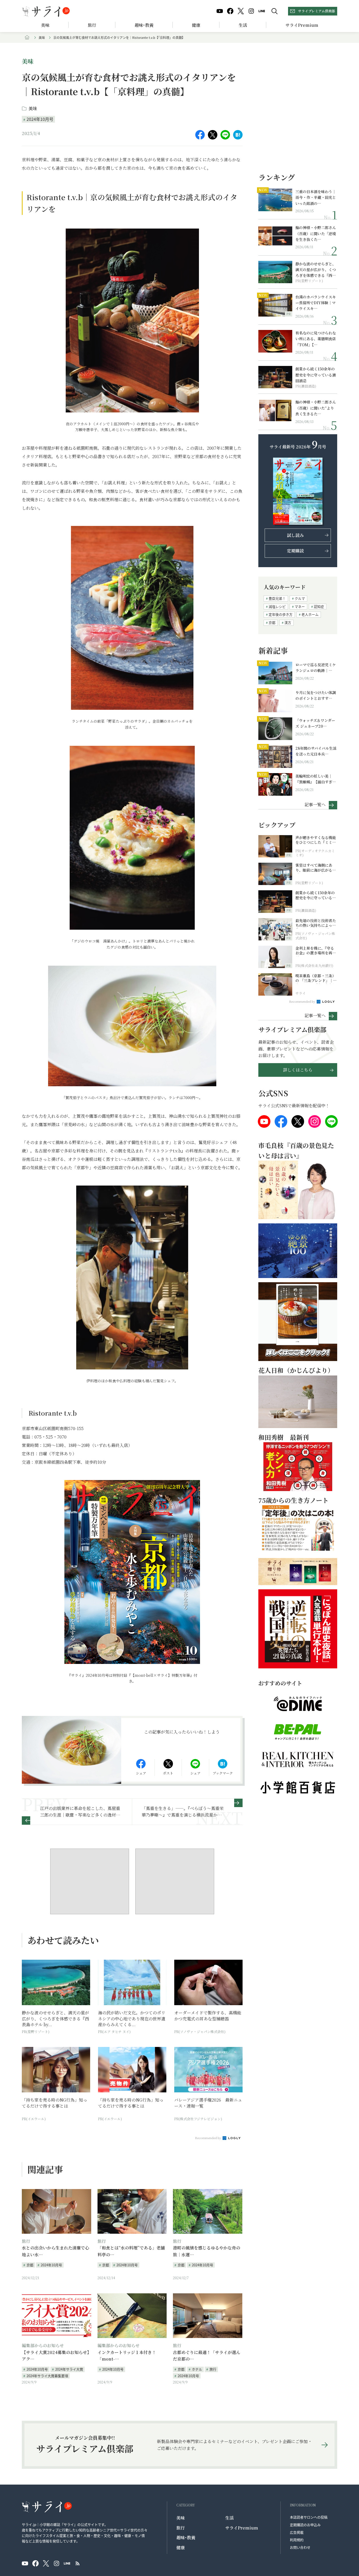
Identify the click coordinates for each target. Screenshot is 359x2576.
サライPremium (242, 2528)
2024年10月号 (40, 119)
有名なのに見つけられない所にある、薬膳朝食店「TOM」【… (316, 339)
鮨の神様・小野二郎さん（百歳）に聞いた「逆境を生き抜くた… (316, 233)
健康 (196, 25)
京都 (30, 2265)
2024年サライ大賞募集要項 (47, 2376)
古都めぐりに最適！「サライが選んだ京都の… (207, 2356)
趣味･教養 (144, 25)
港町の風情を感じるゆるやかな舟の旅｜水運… (207, 2251)
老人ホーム (310, 614)
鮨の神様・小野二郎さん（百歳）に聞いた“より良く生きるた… (316, 408)
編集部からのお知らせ (43, 2345)
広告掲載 (297, 2532)
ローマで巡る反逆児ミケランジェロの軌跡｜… (316, 668)
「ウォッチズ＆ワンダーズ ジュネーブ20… (315, 723)
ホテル (197, 2369)
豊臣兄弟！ (277, 598)
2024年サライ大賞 (69, 2369)
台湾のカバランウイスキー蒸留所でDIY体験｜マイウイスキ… (316, 303)
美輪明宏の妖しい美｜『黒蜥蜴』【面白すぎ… (316, 779)
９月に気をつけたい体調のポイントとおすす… (316, 695)
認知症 (319, 606)
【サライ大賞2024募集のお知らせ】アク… (55, 2356)
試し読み (295, 535)
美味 (45, 25)
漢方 (288, 622)
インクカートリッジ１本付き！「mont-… (127, 2356)
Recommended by (208, 2138)
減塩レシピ (277, 606)
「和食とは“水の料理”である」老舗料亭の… (131, 2251)
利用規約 (297, 2540)
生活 (243, 25)
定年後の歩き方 (281, 614)
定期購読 (295, 551)
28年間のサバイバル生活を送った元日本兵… (316, 751)
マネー (300, 606)
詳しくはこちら (298, 1070)
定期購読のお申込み (305, 2525)
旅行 (92, 25)
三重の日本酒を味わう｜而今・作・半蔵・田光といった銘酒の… (316, 197)
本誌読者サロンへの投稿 (309, 2517)
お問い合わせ (300, 2547)
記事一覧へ (315, 804)
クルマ (300, 598)
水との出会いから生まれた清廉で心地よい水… (55, 2251)
